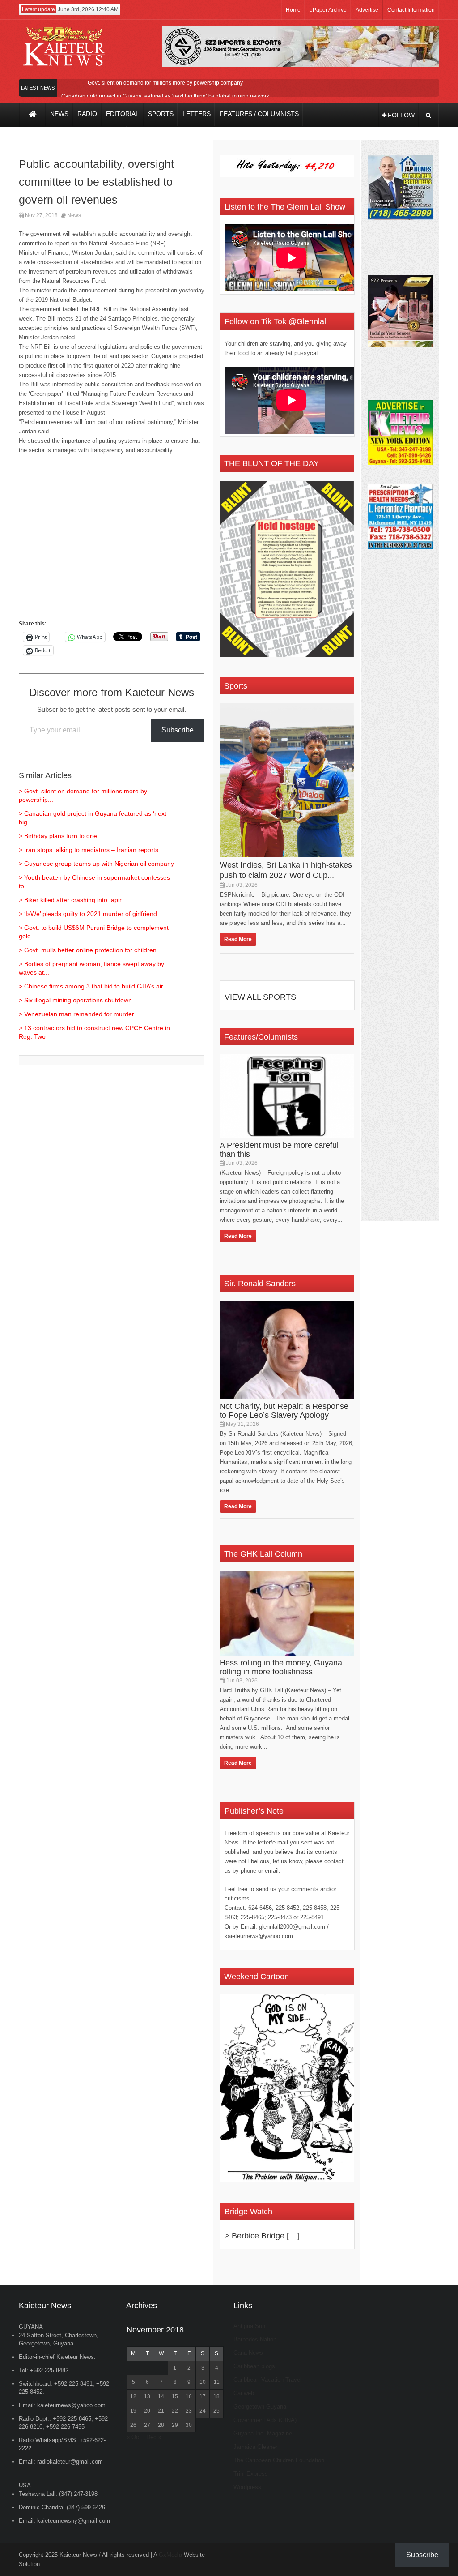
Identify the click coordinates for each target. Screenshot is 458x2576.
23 (189, 2411)
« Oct (134, 2437)
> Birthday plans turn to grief (59, 836)
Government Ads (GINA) (265, 2420)
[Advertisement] (112, 541)
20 (147, 2411)
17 (203, 2396)
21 (161, 2411)
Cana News (248, 2353)
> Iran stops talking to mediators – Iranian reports (89, 850)
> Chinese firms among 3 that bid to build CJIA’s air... (93, 986)
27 (147, 2425)
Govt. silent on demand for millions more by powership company (165, 83)
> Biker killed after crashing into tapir (70, 900)
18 (216, 2396)
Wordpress (247, 2487)
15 (175, 2396)
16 (189, 2396)
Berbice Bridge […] (265, 2236)
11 (217, 2382)
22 (175, 2411)
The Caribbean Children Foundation (279, 2460)
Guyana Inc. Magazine (263, 2433)
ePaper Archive (328, 10)
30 (189, 2425)
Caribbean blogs (254, 2366)
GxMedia (170, 2555)
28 (161, 2425)
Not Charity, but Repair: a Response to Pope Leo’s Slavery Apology (284, 1411)
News (74, 215)
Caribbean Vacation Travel (267, 2380)
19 (133, 2411)
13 (147, 2396)
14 (161, 2396)
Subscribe (178, 730)
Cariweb (244, 2393)
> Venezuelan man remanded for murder (76, 1014)
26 (133, 2425)
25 (216, 2411)
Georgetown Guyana (260, 2407)
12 (133, 2396)
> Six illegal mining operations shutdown (75, 1000)
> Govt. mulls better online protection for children (88, 950)
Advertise (367, 10)
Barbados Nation (255, 2339)
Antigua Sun (249, 2326)
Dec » (154, 2437)
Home (293, 10)
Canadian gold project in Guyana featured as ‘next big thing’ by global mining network (165, 96)
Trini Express (251, 2474)
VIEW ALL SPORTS (260, 997)
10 (203, 2382)
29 (175, 2425)
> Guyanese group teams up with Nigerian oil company (96, 864)
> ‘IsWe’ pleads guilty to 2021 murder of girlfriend (88, 914)
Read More (238, 939)
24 (203, 2411)
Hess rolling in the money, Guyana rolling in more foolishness (281, 1667)
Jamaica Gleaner (255, 2447)
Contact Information (411, 10)
